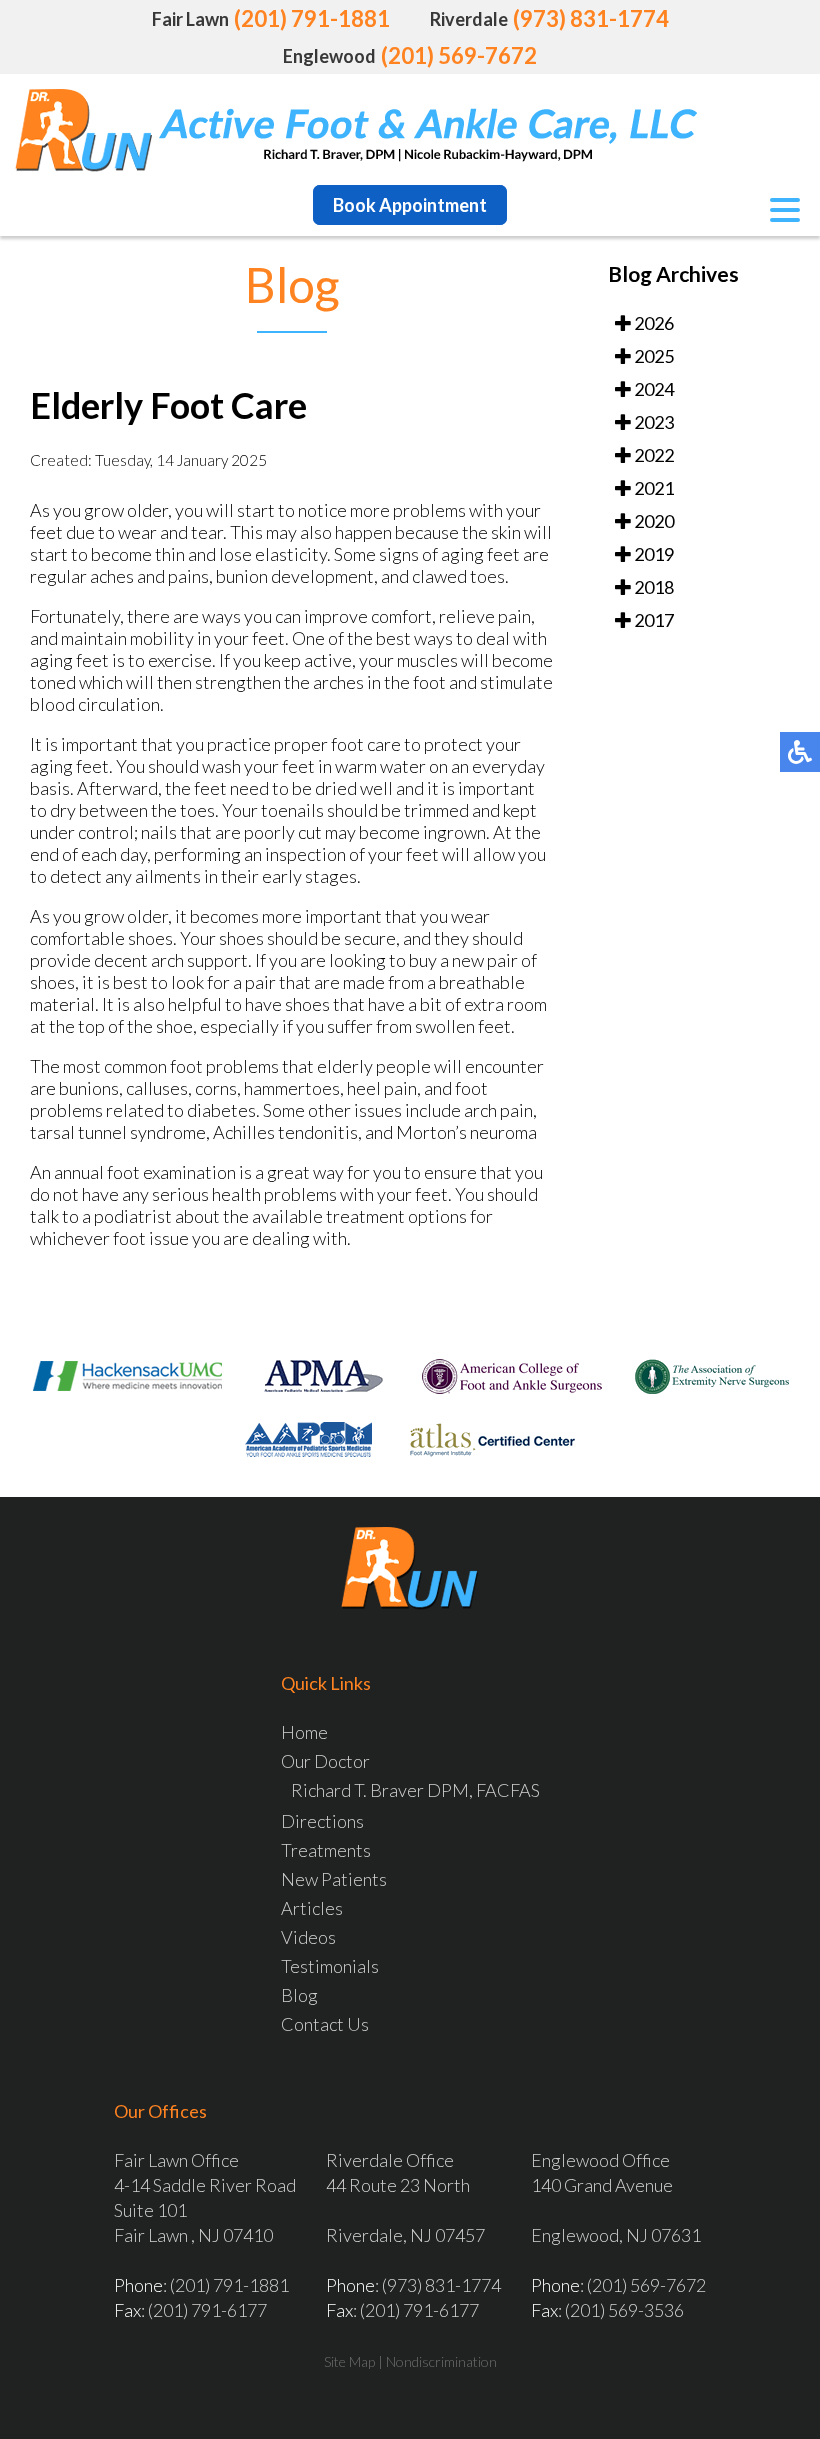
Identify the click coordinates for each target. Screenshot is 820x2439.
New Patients (334, 1879)
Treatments (326, 1850)
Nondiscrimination (441, 2361)
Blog (299, 1995)
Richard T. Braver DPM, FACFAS (415, 1790)
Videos (308, 1937)
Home (304, 1732)
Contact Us (325, 2024)
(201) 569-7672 (459, 55)
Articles (312, 1908)
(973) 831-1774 (591, 18)
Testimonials (330, 1966)
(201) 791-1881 (312, 18)
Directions (322, 1821)
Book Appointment (410, 205)
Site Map (349, 2361)
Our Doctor (325, 1761)
